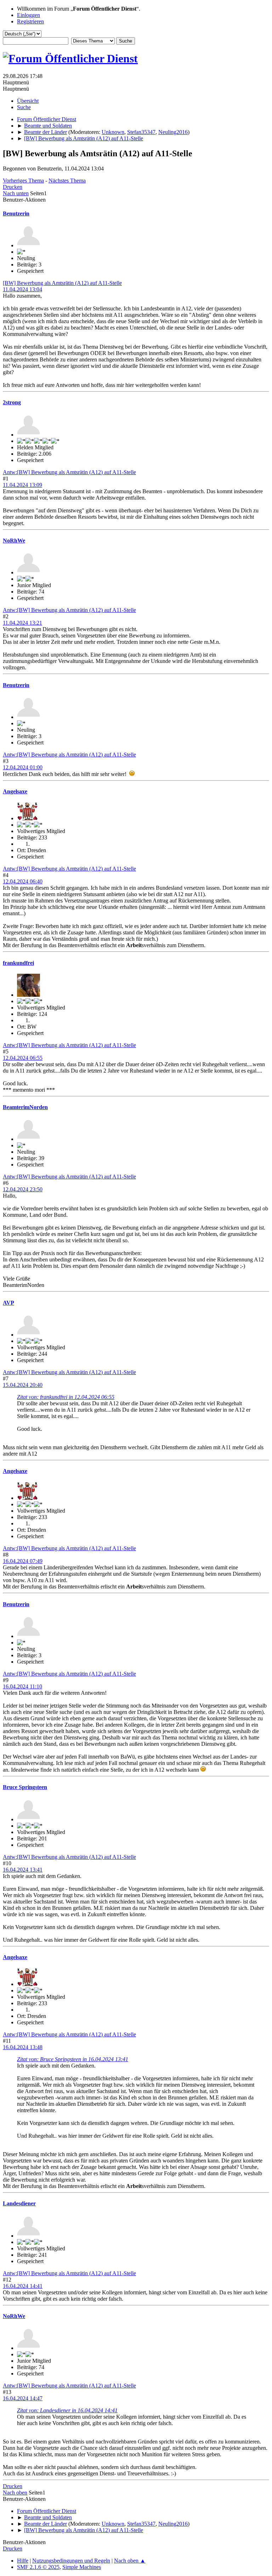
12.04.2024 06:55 (23, 1058)
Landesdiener (19, 2203)
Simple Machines (82, 2567)
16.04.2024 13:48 (23, 2047)
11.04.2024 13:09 (22, 485)
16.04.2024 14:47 (23, 2398)
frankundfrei (18, 963)
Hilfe (23, 2561)
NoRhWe (14, 541)
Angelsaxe (15, 791)
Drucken (13, 187)
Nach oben (15, 2493)
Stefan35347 (141, 132)
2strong (12, 402)
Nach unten (16, 193)
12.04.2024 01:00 (23, 767)
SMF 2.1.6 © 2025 (38, 2567)
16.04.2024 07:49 (23, 1561)
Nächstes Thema (67, 181)
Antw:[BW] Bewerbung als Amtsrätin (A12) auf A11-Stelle (69, 472)
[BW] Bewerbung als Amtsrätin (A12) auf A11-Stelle (62, 283)
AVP (8, 1303)
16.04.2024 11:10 (22, 1686)
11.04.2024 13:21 (22, 623)
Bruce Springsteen (25, 1787)
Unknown (113, 132)
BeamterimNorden (25, 1107)
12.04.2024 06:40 (23, 881)
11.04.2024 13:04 (22, 289)
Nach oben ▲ (130, 2561)
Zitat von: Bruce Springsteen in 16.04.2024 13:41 (73, 2059)
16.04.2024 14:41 (23, 2286)
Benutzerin (16, 213)
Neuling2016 (173, 132)
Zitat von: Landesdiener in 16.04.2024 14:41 (67, 2410)
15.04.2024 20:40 (23, 1385)
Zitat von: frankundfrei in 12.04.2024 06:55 (66, 1397)
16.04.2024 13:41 (23, 1870)
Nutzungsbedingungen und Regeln (71, 2561)
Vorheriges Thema (23, 181)
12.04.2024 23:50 (23, 1189)
